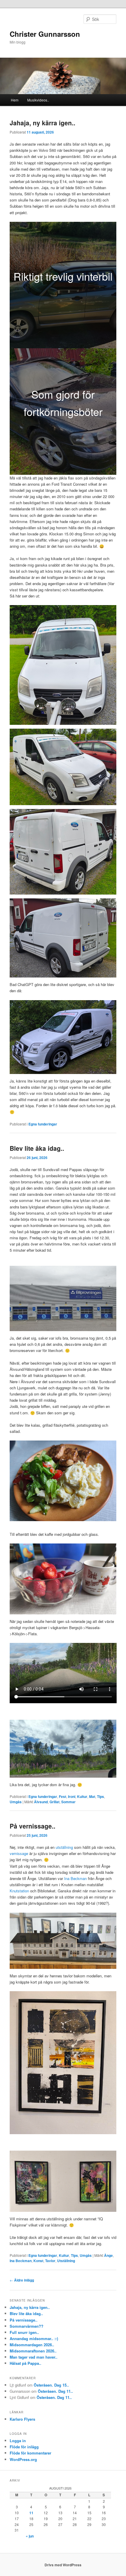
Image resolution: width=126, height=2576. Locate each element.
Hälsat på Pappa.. (25, 2363)
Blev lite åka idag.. (37, 1148)
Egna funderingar (43, 1124)
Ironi (72, 1796)
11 (31, 2513)
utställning (64, 1847)
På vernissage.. (33, 1826)
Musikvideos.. (38, 100)
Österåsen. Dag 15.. (51, 2385)
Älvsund (41, 1802)
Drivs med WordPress (63, 2565)
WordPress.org (23, 2459)
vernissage (19, 1853)
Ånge (108, 2255)
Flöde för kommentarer (30, 2453)
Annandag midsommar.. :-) (34, 2338)
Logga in (18, 2441)
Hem (15, 100)
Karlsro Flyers (22, 2419)
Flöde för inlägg (24, 2447)
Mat (92, 1796)
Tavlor (50, 2261)
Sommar (68, 1802)
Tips (101, 1796)
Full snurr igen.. (24, 2332)
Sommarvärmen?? (27, 2326)
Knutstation (19, 1891)
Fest (63, 1796)
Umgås (16, 1802)
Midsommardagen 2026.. (32, 2345)
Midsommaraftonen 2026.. (33, 2351)
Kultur (82, 1796)
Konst (38, 2261)
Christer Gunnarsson (45, 34)
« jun (30, 2536)
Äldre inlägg (22, 2280)
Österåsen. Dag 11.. (55, 2391)
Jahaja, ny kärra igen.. (42, 123)
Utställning (66, 2261)
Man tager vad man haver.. (34, 2357)
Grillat (55, 1802)
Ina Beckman (75, 1878)
